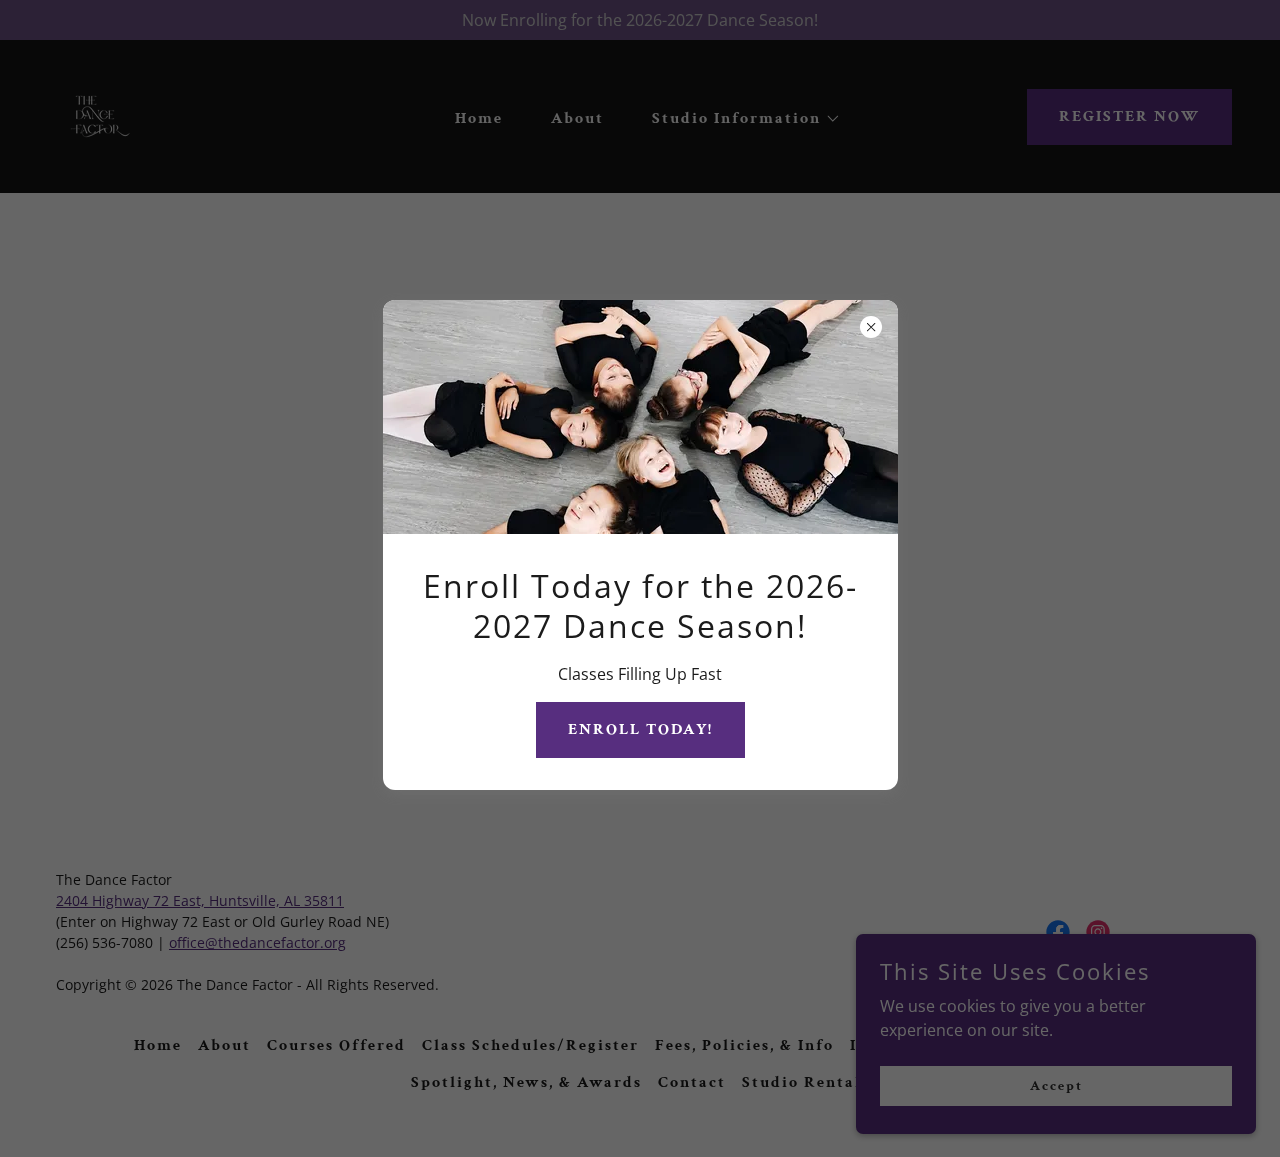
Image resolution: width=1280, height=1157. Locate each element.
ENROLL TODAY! (640, 729)
